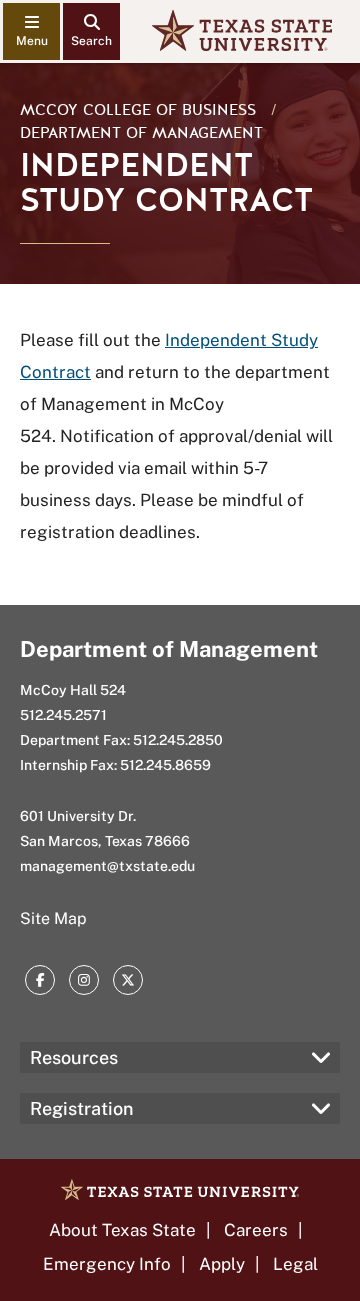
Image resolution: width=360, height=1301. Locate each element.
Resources (74, 1057)
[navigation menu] (31, 31)
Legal (295, 1264)
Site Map (53, 918)
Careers (256, 1230)
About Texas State (122, 1230)
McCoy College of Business (138, 110)
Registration (81, 1108)
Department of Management (141, 133)
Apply (222, 1264)
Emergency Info (107, 1264)
